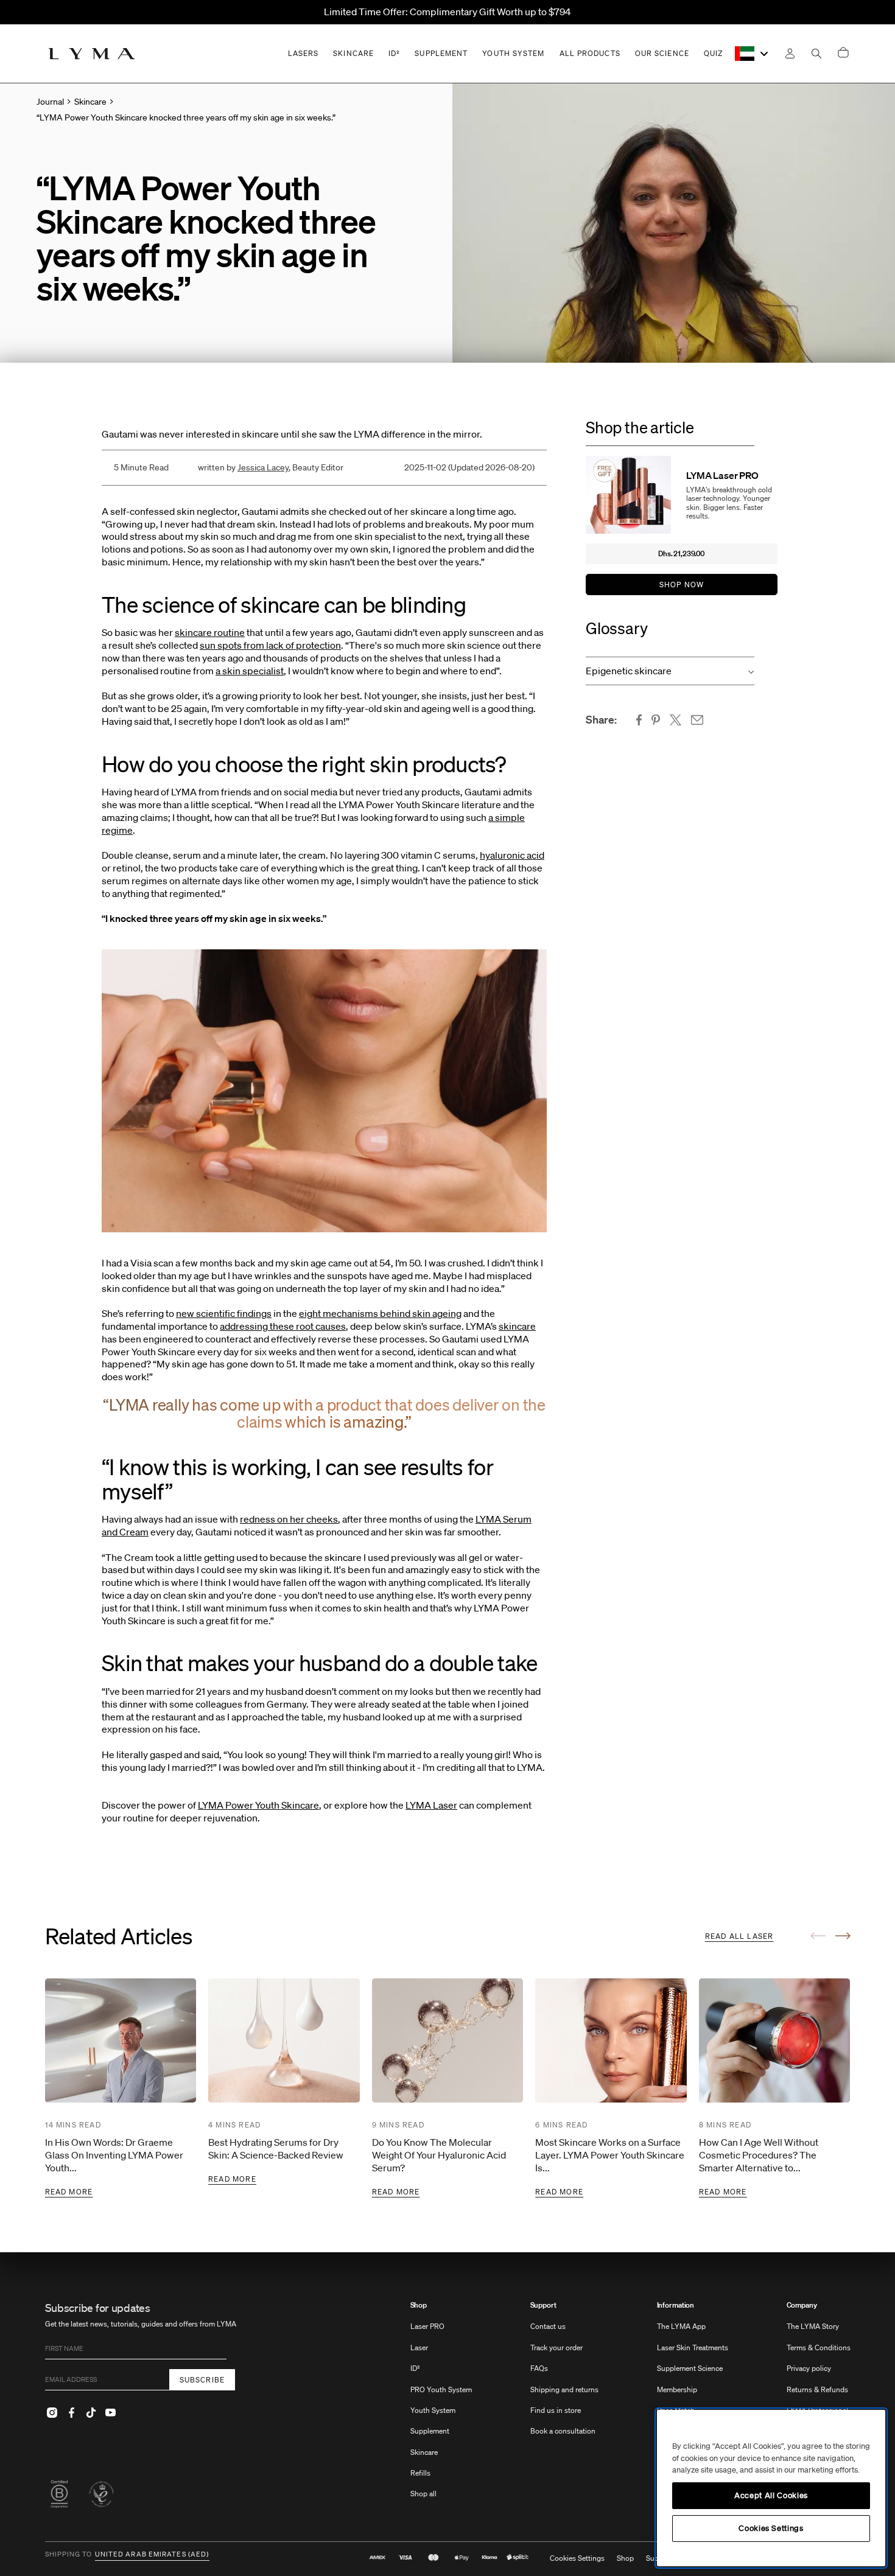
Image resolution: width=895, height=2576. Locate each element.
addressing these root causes (283, 1326)
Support (543, 2305)
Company (802, 2305)
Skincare (424, 2452)
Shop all (423, 2494)
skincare (517, 1326)
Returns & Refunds (817, 2389)
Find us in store (556, 2410)
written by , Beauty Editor (271, 467)
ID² (415, 2368)
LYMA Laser (431, 1805)
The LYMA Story (813, 2326)
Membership (677, 2389)
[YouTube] (111, 2412)
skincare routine (210, 632)
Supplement (430, 2431)
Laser (419, 2347)
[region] (771, 2488)
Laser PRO (427, 2326)
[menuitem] (441, 2406)
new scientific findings (224, 1313)
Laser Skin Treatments (693, 2347)
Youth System (433, 2410)
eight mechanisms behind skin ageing (380, 1313)
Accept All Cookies (771, 2495)
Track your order (556, 2347)
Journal (50, 102)
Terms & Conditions (819, 2347)
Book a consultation (563, 2431)
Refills (420, 2473)
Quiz (713, 53)
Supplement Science (690, 2368)
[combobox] (752, 54)
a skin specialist (250, 671)
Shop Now (682, 585)
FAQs (539, 2368)
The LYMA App (681, 2326)
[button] (670, 671)
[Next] (843, 1936)
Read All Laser (739, 1936)
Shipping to (69, 2555)
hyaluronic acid (512, 855)
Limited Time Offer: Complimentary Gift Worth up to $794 (447, 12)
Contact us (548, 2326)
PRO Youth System (441, 2389)
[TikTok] (91, 2412)
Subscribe (202, 2380)
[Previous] (818, 1936)
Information (676, 2305)
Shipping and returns (564, 2389)
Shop (419, 2305)
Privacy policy (809, 2368)
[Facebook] (72, 2412)
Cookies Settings (577, 2558)
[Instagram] (52, 2412)
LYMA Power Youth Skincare (258, 1805)
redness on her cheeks (289, 1519)
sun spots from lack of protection (270, 645)
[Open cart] (843, 53)
